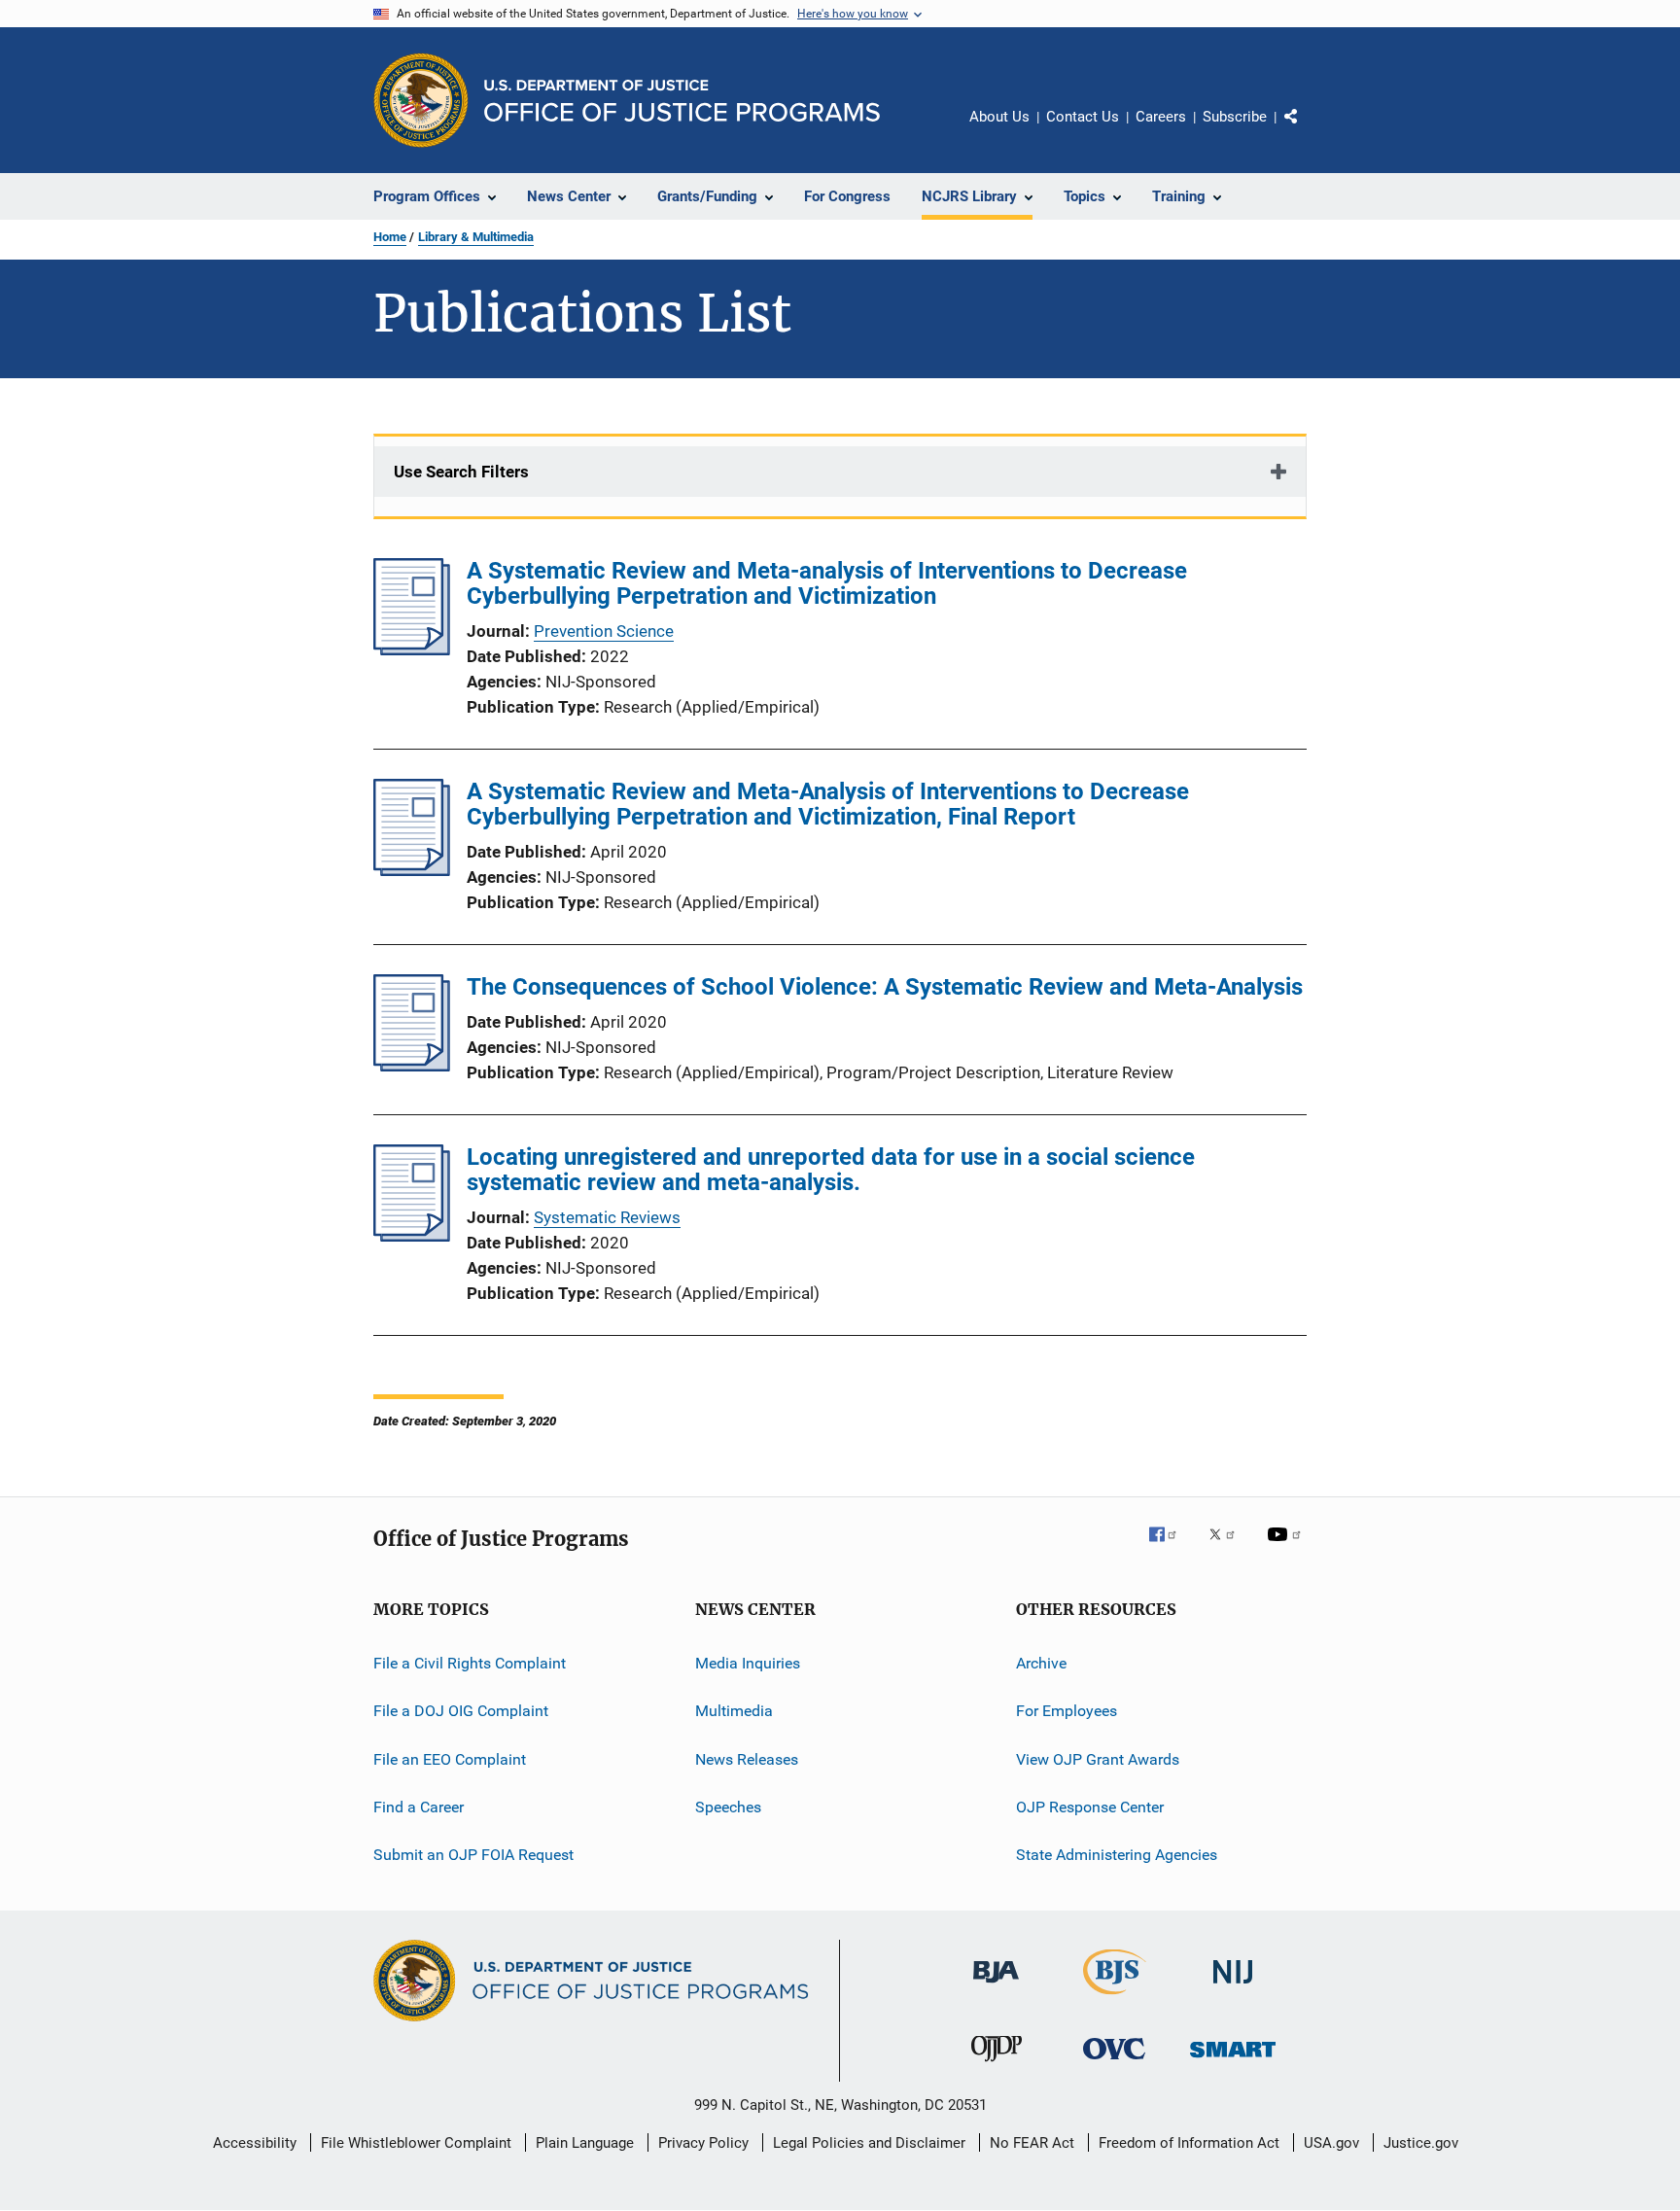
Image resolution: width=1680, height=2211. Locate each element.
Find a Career (419, 1807)
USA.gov (1331, 2143)
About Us (999, 117)
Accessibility (255, 2143)
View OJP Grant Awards (1098, 1759)
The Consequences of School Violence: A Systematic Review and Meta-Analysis (885, 987)
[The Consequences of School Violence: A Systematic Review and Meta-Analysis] (412, 1066)
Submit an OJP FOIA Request (473, 1855)
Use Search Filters (461, 472)
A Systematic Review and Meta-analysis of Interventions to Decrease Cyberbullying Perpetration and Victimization (827, 583)
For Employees (1067, 1711)
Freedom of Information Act (1189, 2143)
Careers (1161, 117)
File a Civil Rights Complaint (470, 1663)
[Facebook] (1171, 1548)
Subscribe (1235, 117)
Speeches (728, 1807)
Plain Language (585, 2143)
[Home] (682, 101)
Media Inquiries (748, 1663)
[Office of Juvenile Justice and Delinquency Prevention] (997, 2065)
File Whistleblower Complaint (416, 2143)
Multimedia (734, 1711)
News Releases (747, 1759)
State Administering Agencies (1117, 1855)
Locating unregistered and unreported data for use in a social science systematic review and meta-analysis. (831, 1170)
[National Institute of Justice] (1233, 1987)
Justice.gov (1421, 2143)
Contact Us (1083, 117)
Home (390, 237)
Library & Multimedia (476, 237)
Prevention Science (604, 631)
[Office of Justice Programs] (421, 100)
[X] (1229, 1548)
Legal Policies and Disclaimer (869, 2143)
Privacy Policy (703, 2143)
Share (1307, 130)
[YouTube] (1287, 1548)
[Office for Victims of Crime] (1114, 2063)
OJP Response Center (1090, 1807)
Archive (1041, 1663)
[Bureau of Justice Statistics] (1115, 1998)
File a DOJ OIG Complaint (461, 1711)
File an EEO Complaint (450, 1759)
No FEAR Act (1032, 2143)
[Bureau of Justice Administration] (996, 1986)
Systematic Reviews (607, 1217)
